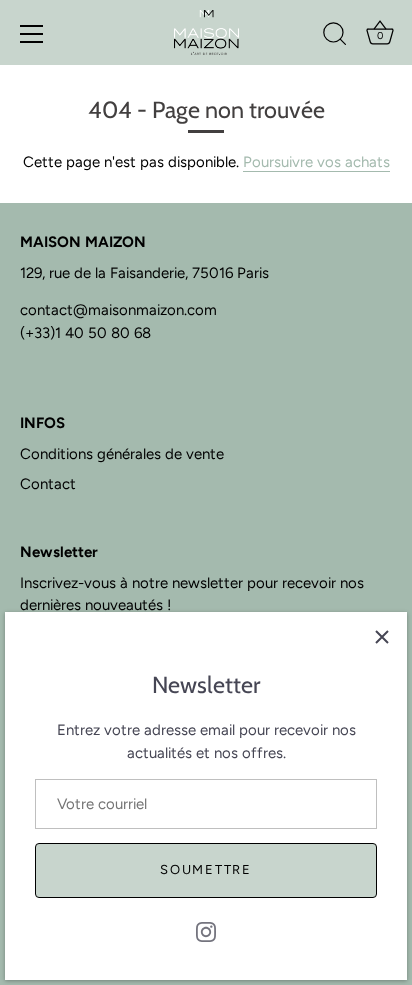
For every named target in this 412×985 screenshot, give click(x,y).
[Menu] (32, 34)
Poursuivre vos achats (316, 162)
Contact (48, 484)
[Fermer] (382, 637)
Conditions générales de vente (122, 454)
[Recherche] (335, 37)
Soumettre (205, 869)
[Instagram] (206, 931)
